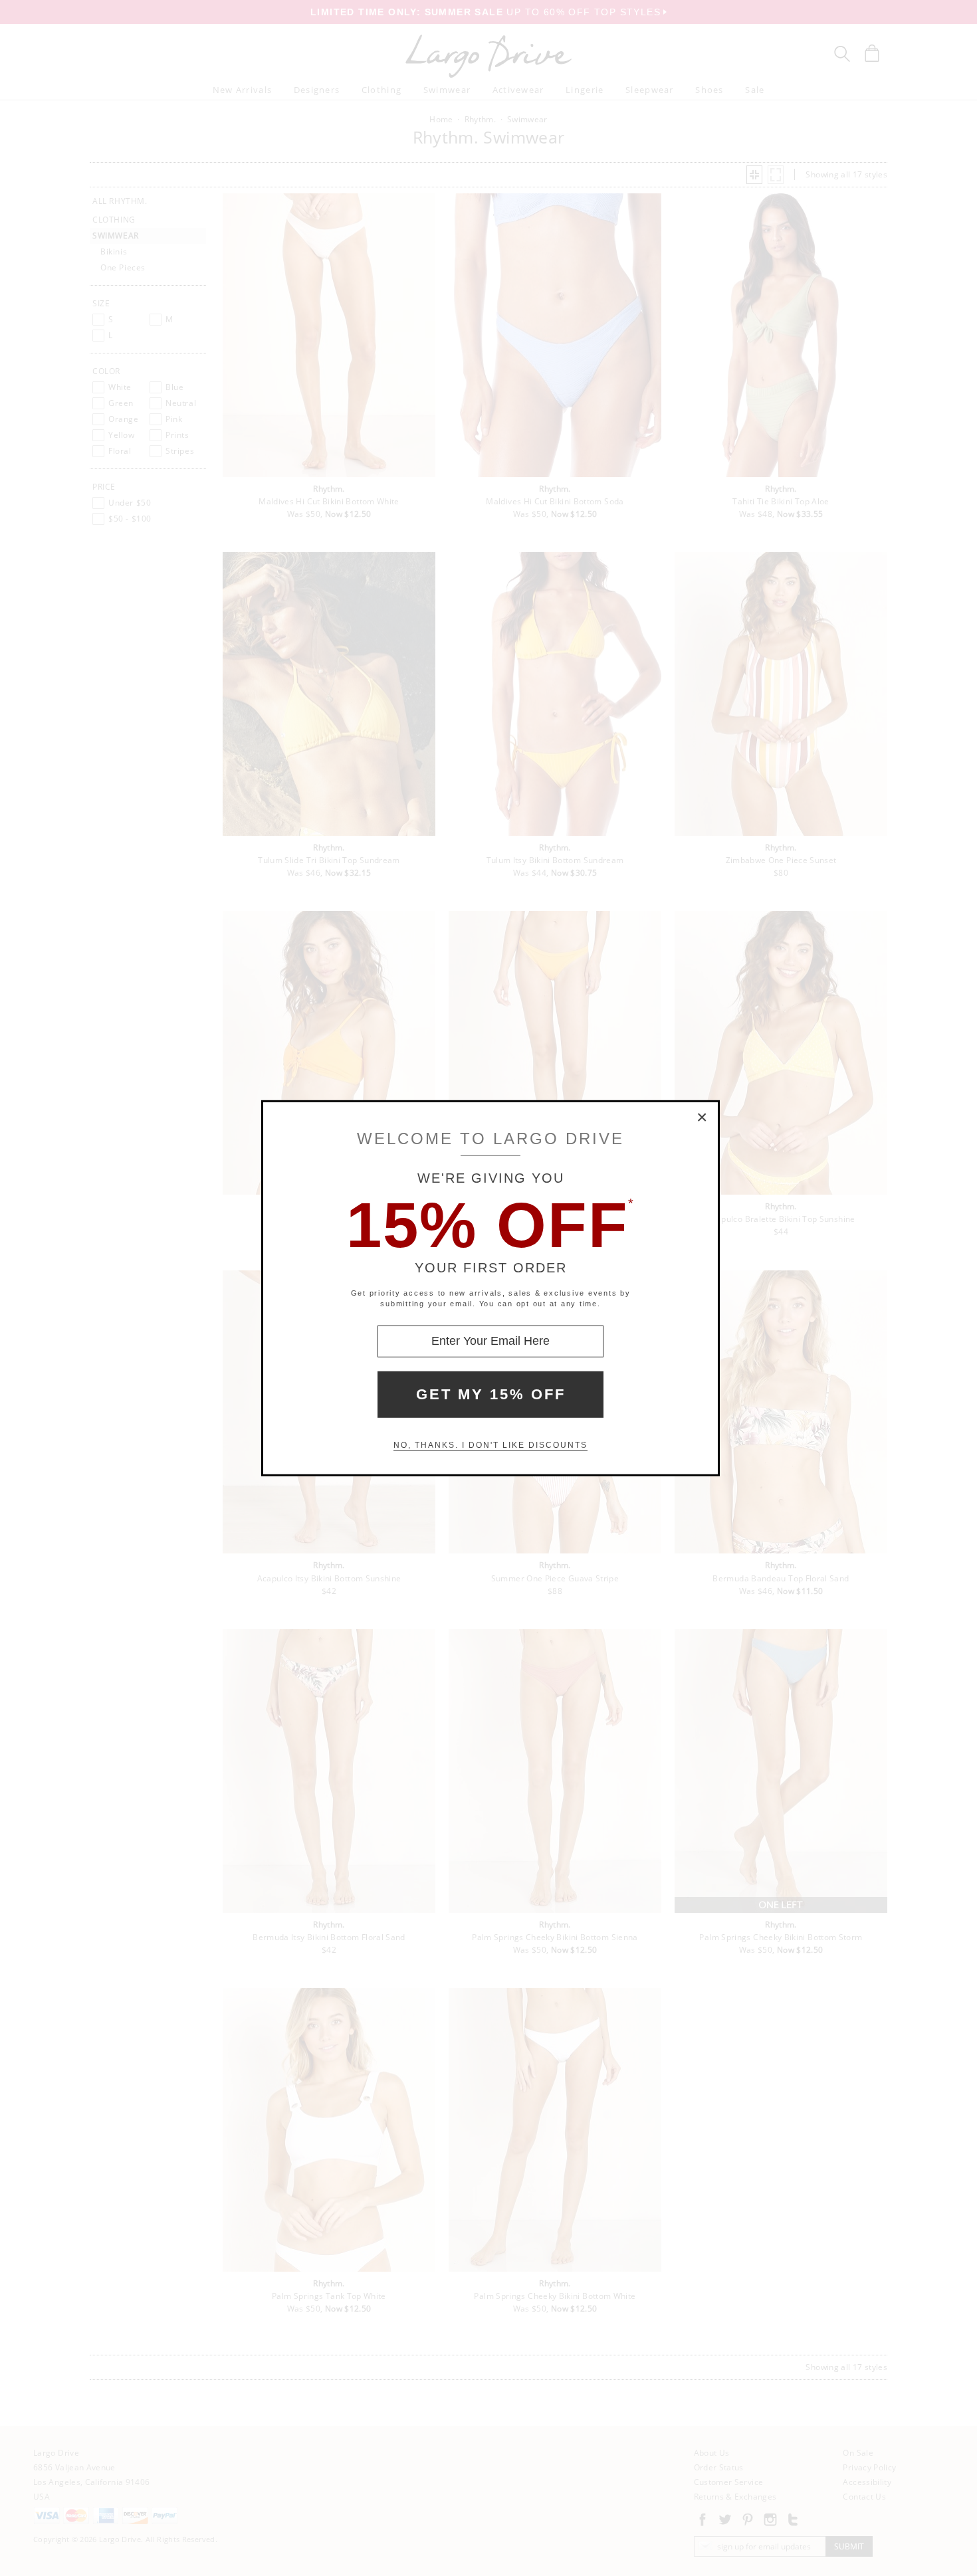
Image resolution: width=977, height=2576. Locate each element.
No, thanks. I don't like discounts (490, 1445)
